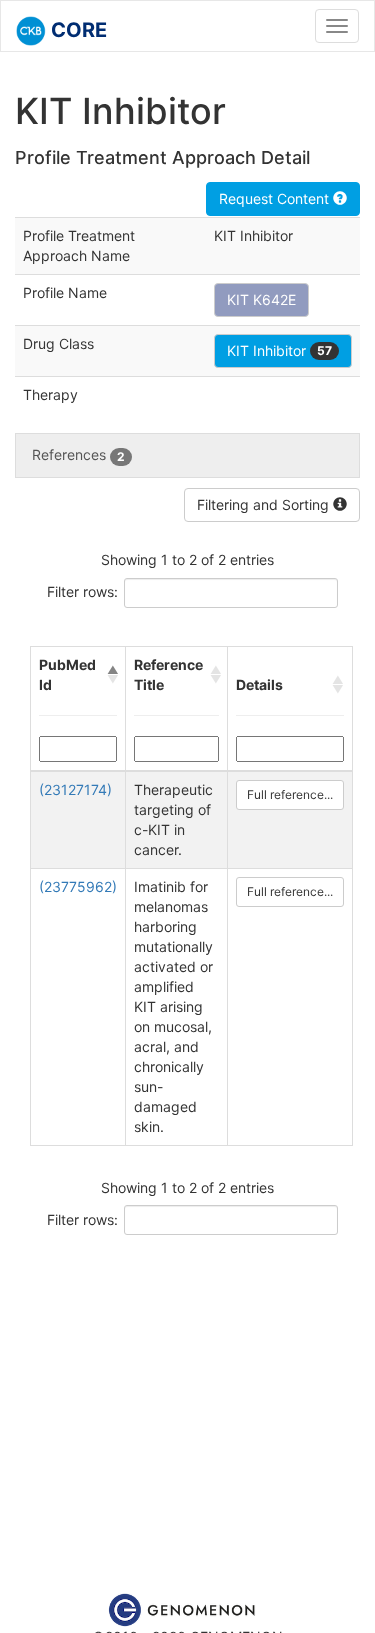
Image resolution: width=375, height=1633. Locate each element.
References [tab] (78, 454)
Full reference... (290, 794)
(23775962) (78, 886)
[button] (112, 675)
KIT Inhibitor (279, 350)
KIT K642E (261, 299)
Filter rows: (82, 591)
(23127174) (75, 789)
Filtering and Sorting (265, 504)
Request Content (276, 198)
